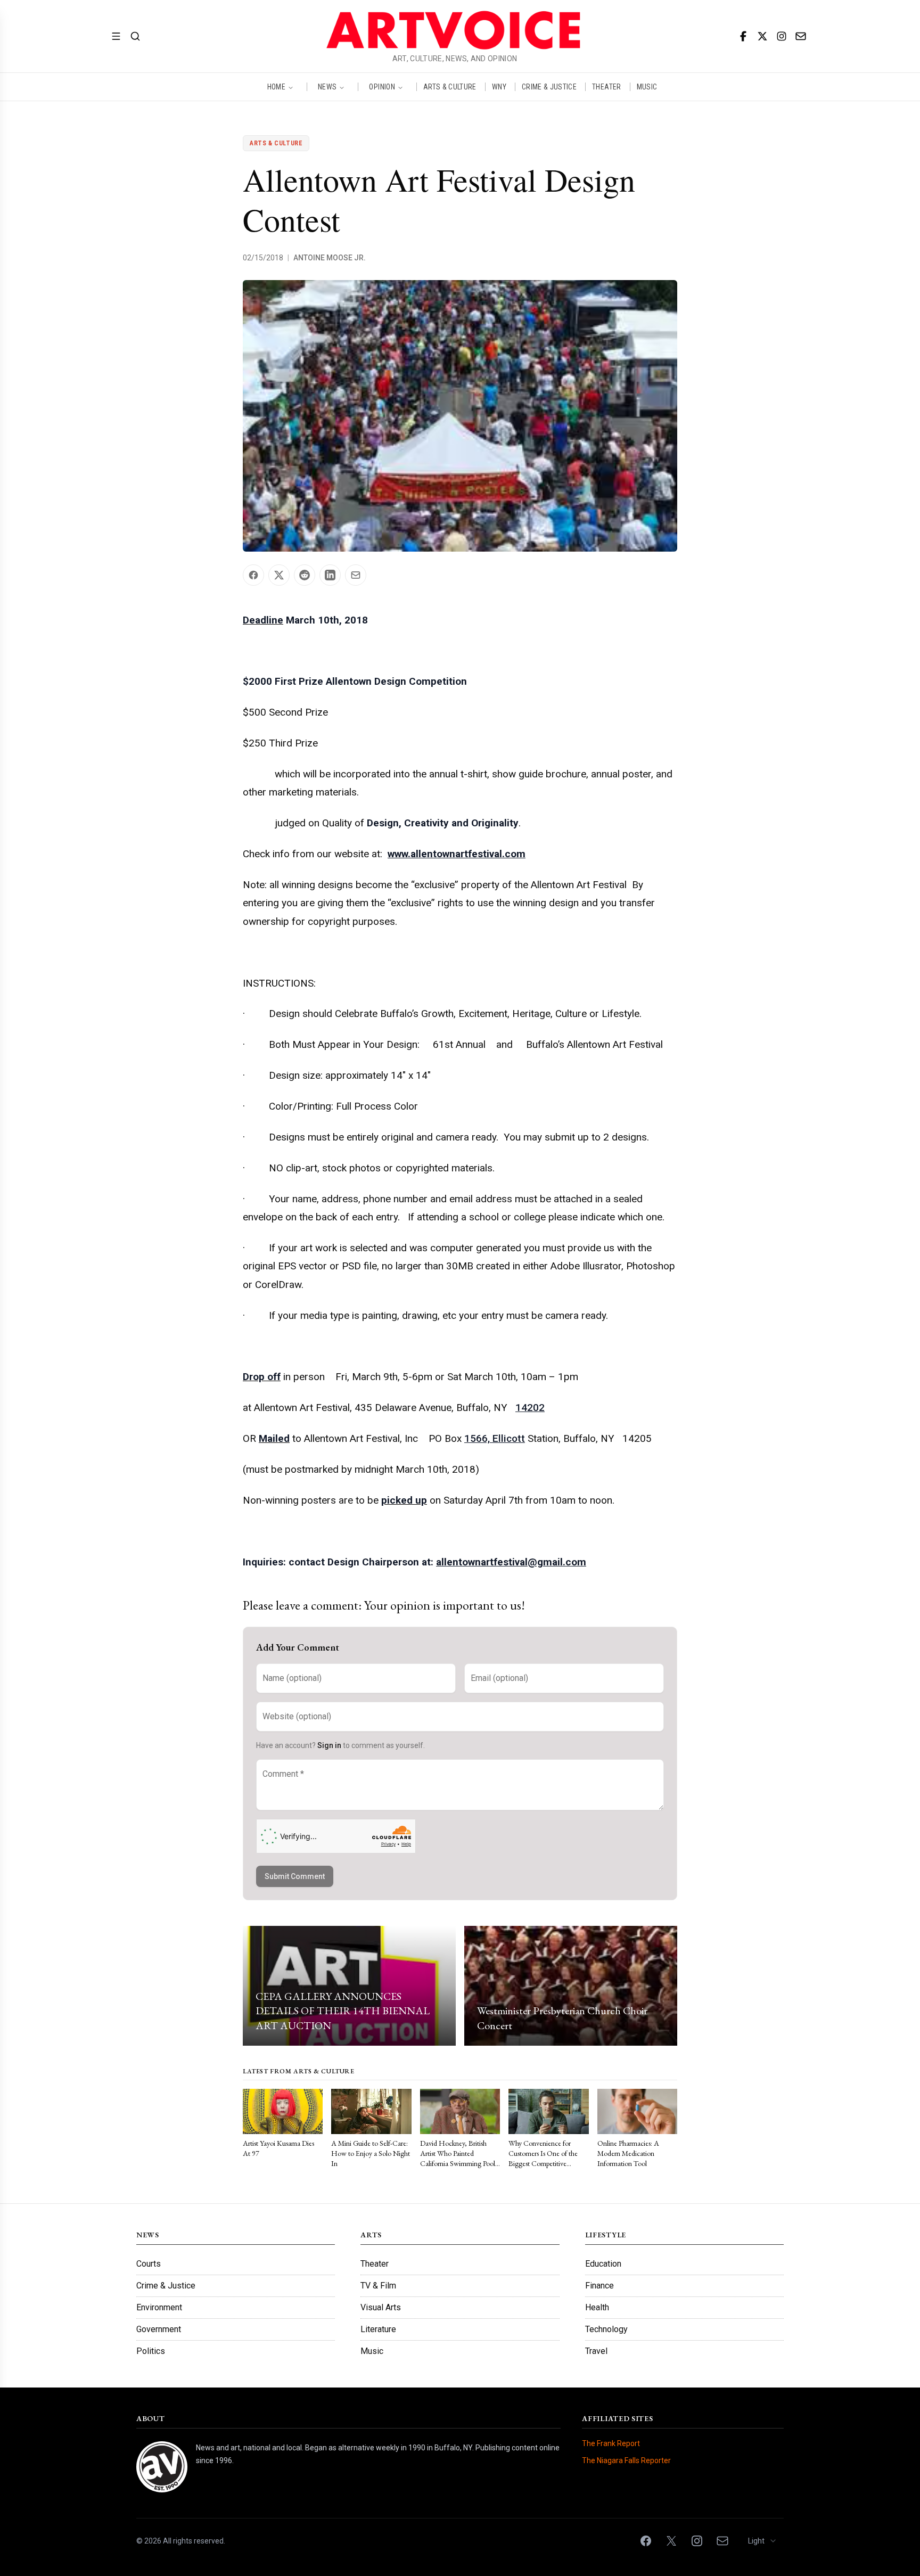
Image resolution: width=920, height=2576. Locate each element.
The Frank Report (611, 2443)
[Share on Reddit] (305, 575)
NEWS (327, 87)
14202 (530, 1408)
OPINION (382, 87)
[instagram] (782, 36)
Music (372, 2351)
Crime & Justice (166, 2286)
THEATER (606, 87)
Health (597, 2307)
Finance (599, 2286)
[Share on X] (279, 575)
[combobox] (763, 2541)
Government (159, 2329)
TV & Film (378, 2286)
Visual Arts (381, 2307)
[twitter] (762, 36)
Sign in (329, 1745)
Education (603, 2264)
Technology (606, 2329)
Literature (378, 2329)
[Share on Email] (356, 575)
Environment (159, 2307)
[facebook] (743, 36)
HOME (276, 87)
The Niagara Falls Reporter (626, 2460)
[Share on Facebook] (253, 575)
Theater (375, 2264)
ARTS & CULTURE (450, 87)
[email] (801, 36)
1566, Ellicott (495, 1438)
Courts (149, 2264)
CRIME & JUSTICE (549, 87)
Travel (596, 2351)
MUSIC (647, 87)
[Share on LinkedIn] (330, 575)
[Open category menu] (116, 36)
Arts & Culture (276, 143)
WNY (499, 87)
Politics (151, 2351)
